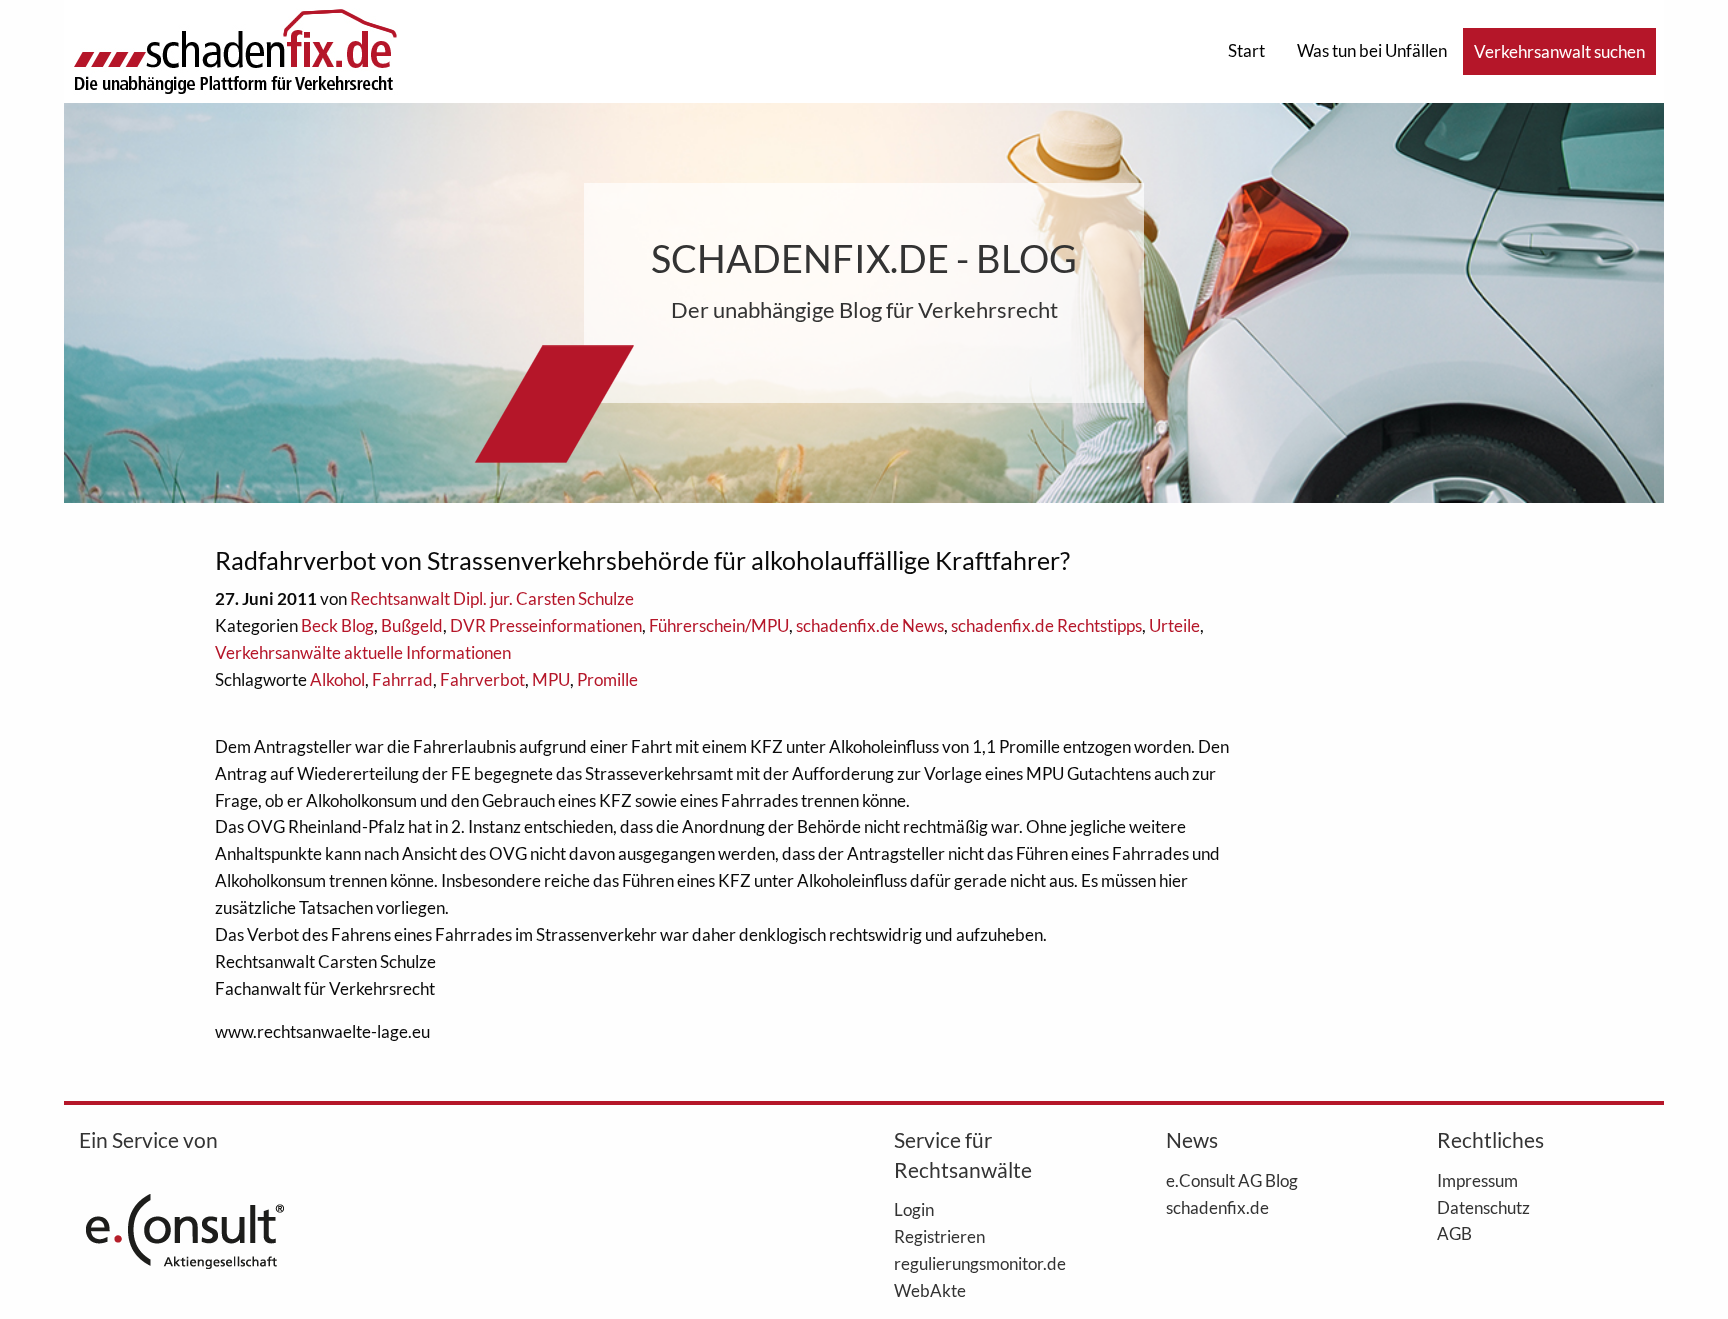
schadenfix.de (1217, 1207)
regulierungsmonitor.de (980, 1263)
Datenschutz (1483, 1207)
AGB (1454, 1233)
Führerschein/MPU (719, 625)
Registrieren (939, 1236)
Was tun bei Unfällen (1372, 50)
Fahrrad (402, 679)
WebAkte (930, 1290)
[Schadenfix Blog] (235, 49)
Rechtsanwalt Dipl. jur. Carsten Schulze (492, 598)
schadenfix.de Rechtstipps (1046, 625)
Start (1246, 50)
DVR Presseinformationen (546, 625)
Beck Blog (337, 625)
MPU (551, 679)
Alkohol (337, 679)
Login (914, 1209)
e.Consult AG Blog (1232, 1180)
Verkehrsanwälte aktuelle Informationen (363, 652)
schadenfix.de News (870, 625)
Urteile (1174, 625)
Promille (607, 679)
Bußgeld (412, 625)
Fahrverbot (482, 679)
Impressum (1477, 1180)
